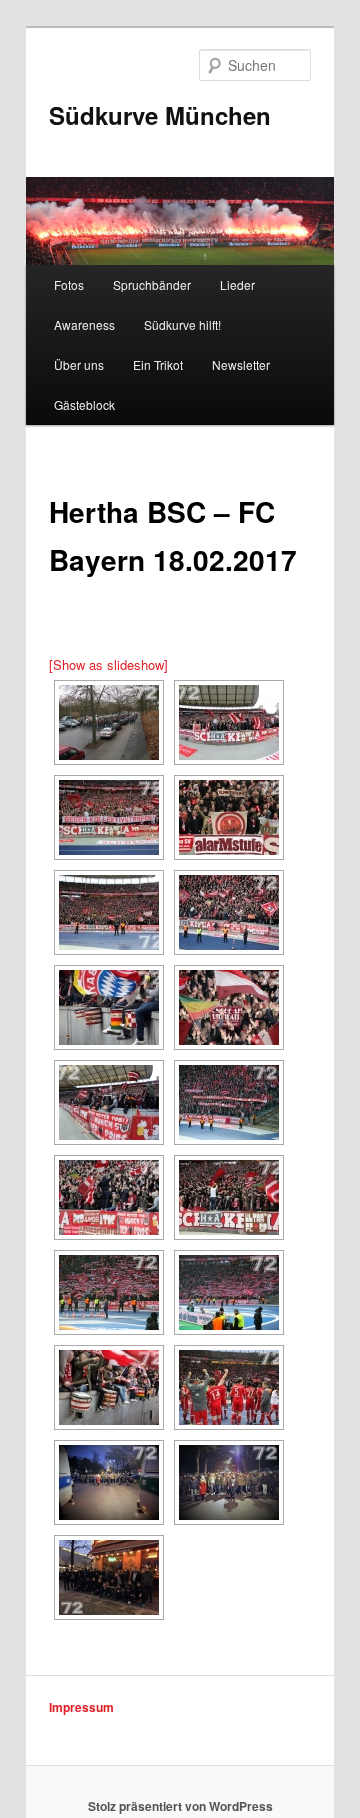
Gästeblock (84, 404)
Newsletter (241, 364)
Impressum (81, 1707)
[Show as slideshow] (108, 664)
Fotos (69, 284)
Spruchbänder (152, 284)
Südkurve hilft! (182, 324)
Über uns (79, 364)
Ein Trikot (158, 364)
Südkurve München (160, 115)
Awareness (84, 324)
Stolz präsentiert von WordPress (180, 1806)
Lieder (237, 284)
